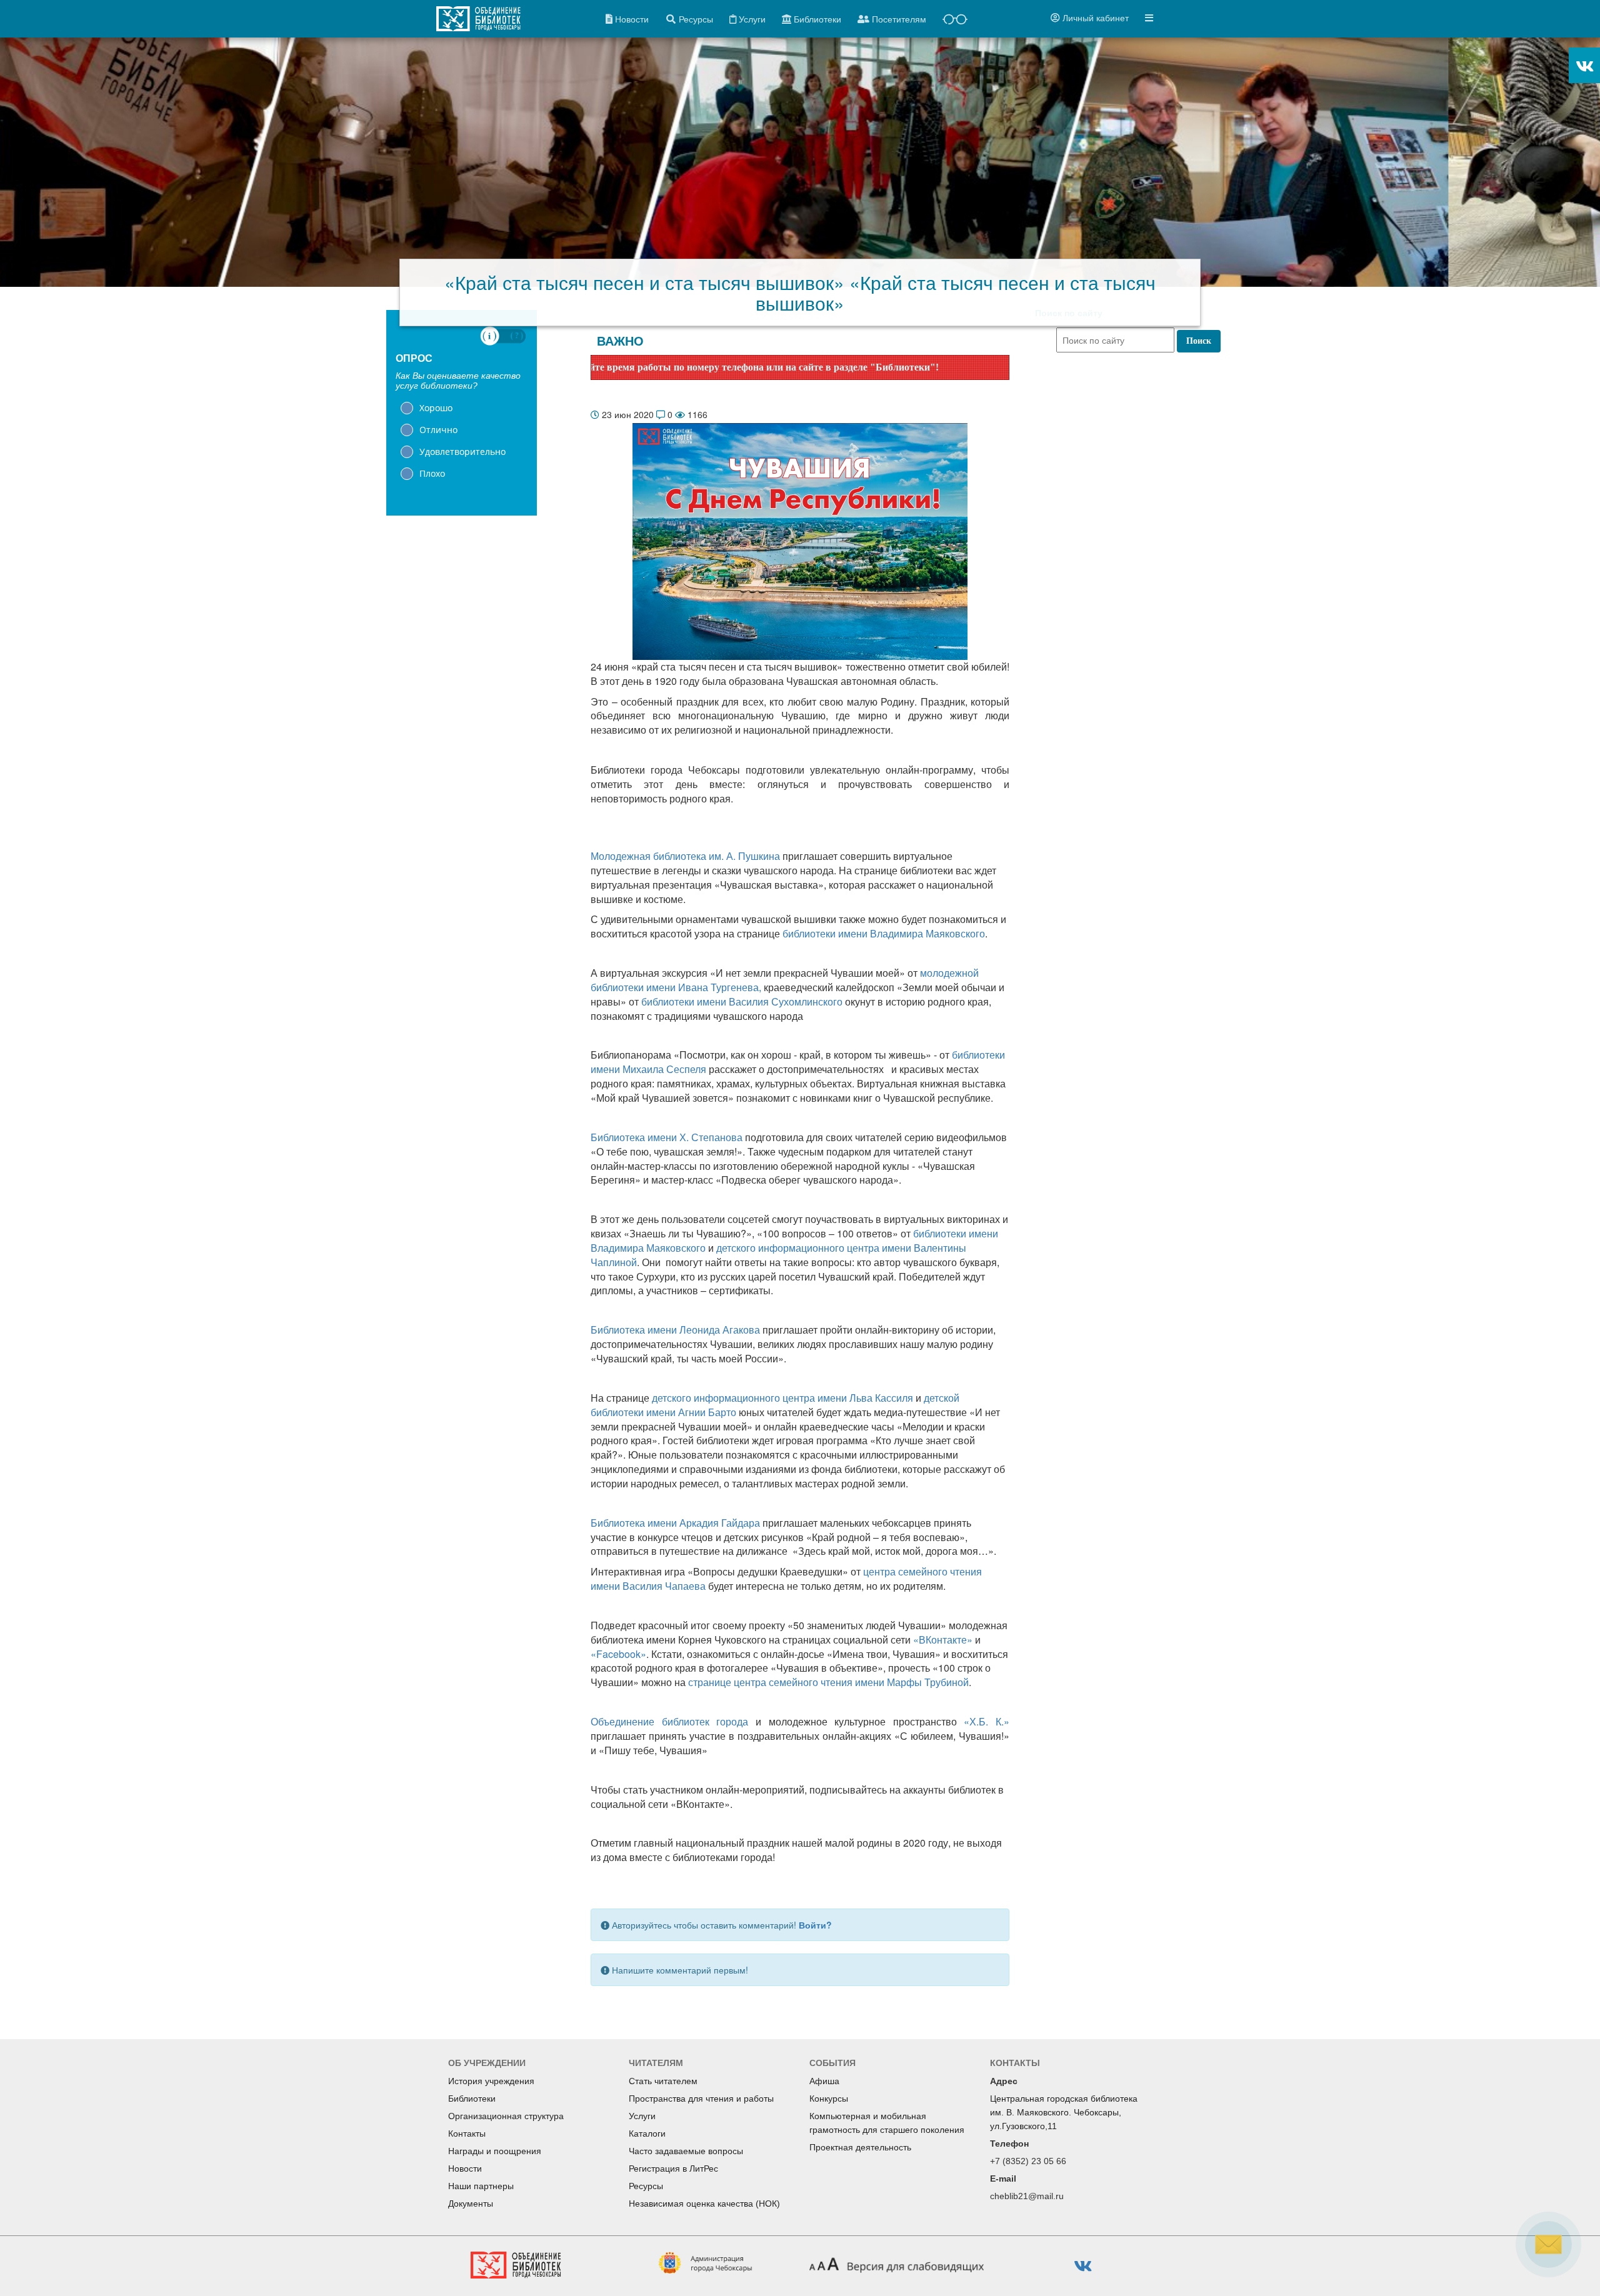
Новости (465, 2169)
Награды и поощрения (495, 2151)
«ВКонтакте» (943, 1640)
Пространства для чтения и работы (701, 2099)
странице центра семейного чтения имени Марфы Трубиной (828, 1682)
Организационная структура (506, 2116)
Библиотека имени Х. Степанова (667, 1137)
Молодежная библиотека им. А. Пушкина (685, 856)
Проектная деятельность (860, 2147)
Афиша (824, 2081)
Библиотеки (472, 2099)
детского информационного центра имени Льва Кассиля (782, 1398)
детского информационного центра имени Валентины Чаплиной (778, 1255)
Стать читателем (663, 2081)
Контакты (467, 2134)
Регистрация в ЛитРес (673, 2169)
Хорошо (436, 408)
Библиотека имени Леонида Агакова (675, 1330)
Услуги (642, 2116)
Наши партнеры (481, 2186)
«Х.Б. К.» (987, 1721)
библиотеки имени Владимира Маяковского (884, 933)
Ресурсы (646, 2186)
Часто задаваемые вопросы (686, 2151)
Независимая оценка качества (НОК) (704, 2204)
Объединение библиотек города (669, 1721)
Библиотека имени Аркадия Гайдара (675, 1523)
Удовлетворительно (462, 452)
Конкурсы (829, 2099)
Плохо (432, 473)
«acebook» (618, 1654)
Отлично (438, 430)
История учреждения (491, 2081)
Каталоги (647, 2134)
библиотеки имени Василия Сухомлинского (742, 1001)
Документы (471, 2204)
